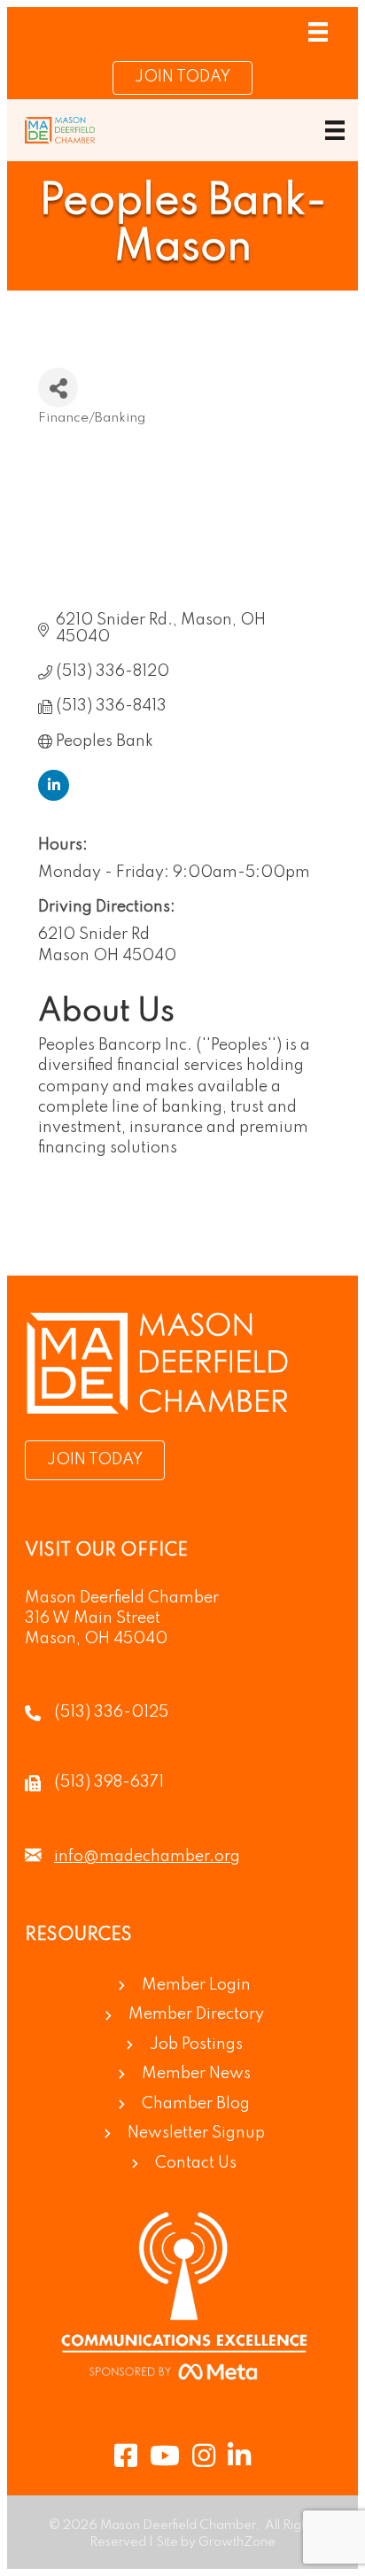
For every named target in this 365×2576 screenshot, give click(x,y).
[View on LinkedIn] (54, 796)
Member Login (196, 1985)
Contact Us (196, 2163)
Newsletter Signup (196, 2133)
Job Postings (196, 2045)
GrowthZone (237, 2542)
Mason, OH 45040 (96, 1639)
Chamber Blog (196, 2104)
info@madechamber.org (147, 1857)
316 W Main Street (93, 1618)
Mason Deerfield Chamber (122, 1598)
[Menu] (318, 32)
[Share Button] (58, 388)
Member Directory (196, 2014)
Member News (196, 2074)
